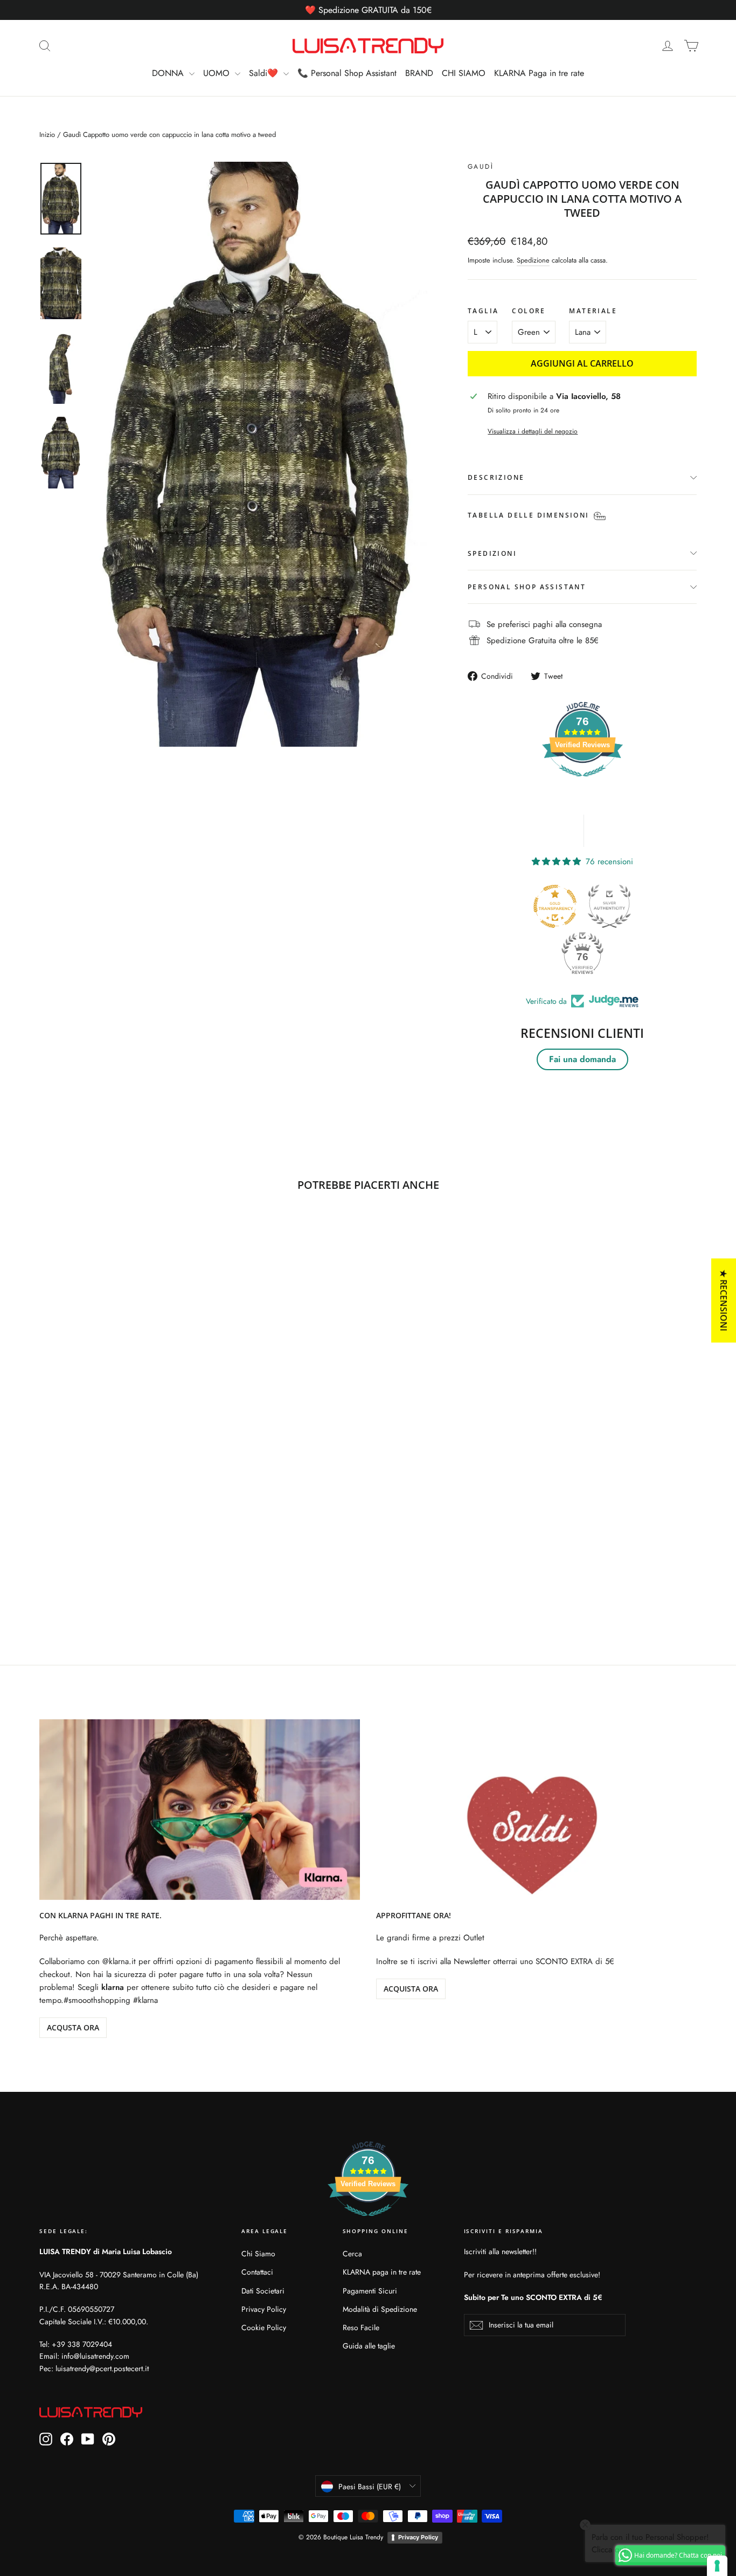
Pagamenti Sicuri (370, 2291)
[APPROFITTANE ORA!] (536, 1810)
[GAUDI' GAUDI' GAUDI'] (260, 454)
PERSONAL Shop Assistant (527, 587)
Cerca (352, 2254)
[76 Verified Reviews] (582, 782)
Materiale (593, 311)
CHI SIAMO (464, 73)
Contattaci (257, 2272)
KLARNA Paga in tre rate (539, 73)
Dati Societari (263, 2291)
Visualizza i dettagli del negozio (533, 431)
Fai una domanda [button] (582, 1059)
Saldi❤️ (265, 73)
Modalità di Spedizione (380, 2309)
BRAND (419, 73)
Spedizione (533, 260)
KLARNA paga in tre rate (382, 2272)
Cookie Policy (264, 2327)
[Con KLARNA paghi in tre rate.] (200, 1810)
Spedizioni (492, 553)
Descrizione (496, 477)
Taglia (483, 311)
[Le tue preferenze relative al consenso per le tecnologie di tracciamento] (717, 2566)
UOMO (218, 73)
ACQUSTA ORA (73, 2027)
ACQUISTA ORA (411, 1989)
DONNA (169, 73)
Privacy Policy (264, 2309)
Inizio (47, 135)
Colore (529, 311)
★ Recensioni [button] (724, 1300)
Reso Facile (361, 2327)
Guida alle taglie (369, 2346)
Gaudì (481, 167)
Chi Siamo (258, 2254)
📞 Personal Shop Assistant (347, 73)
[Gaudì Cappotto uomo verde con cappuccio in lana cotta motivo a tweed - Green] (46, 1569)
